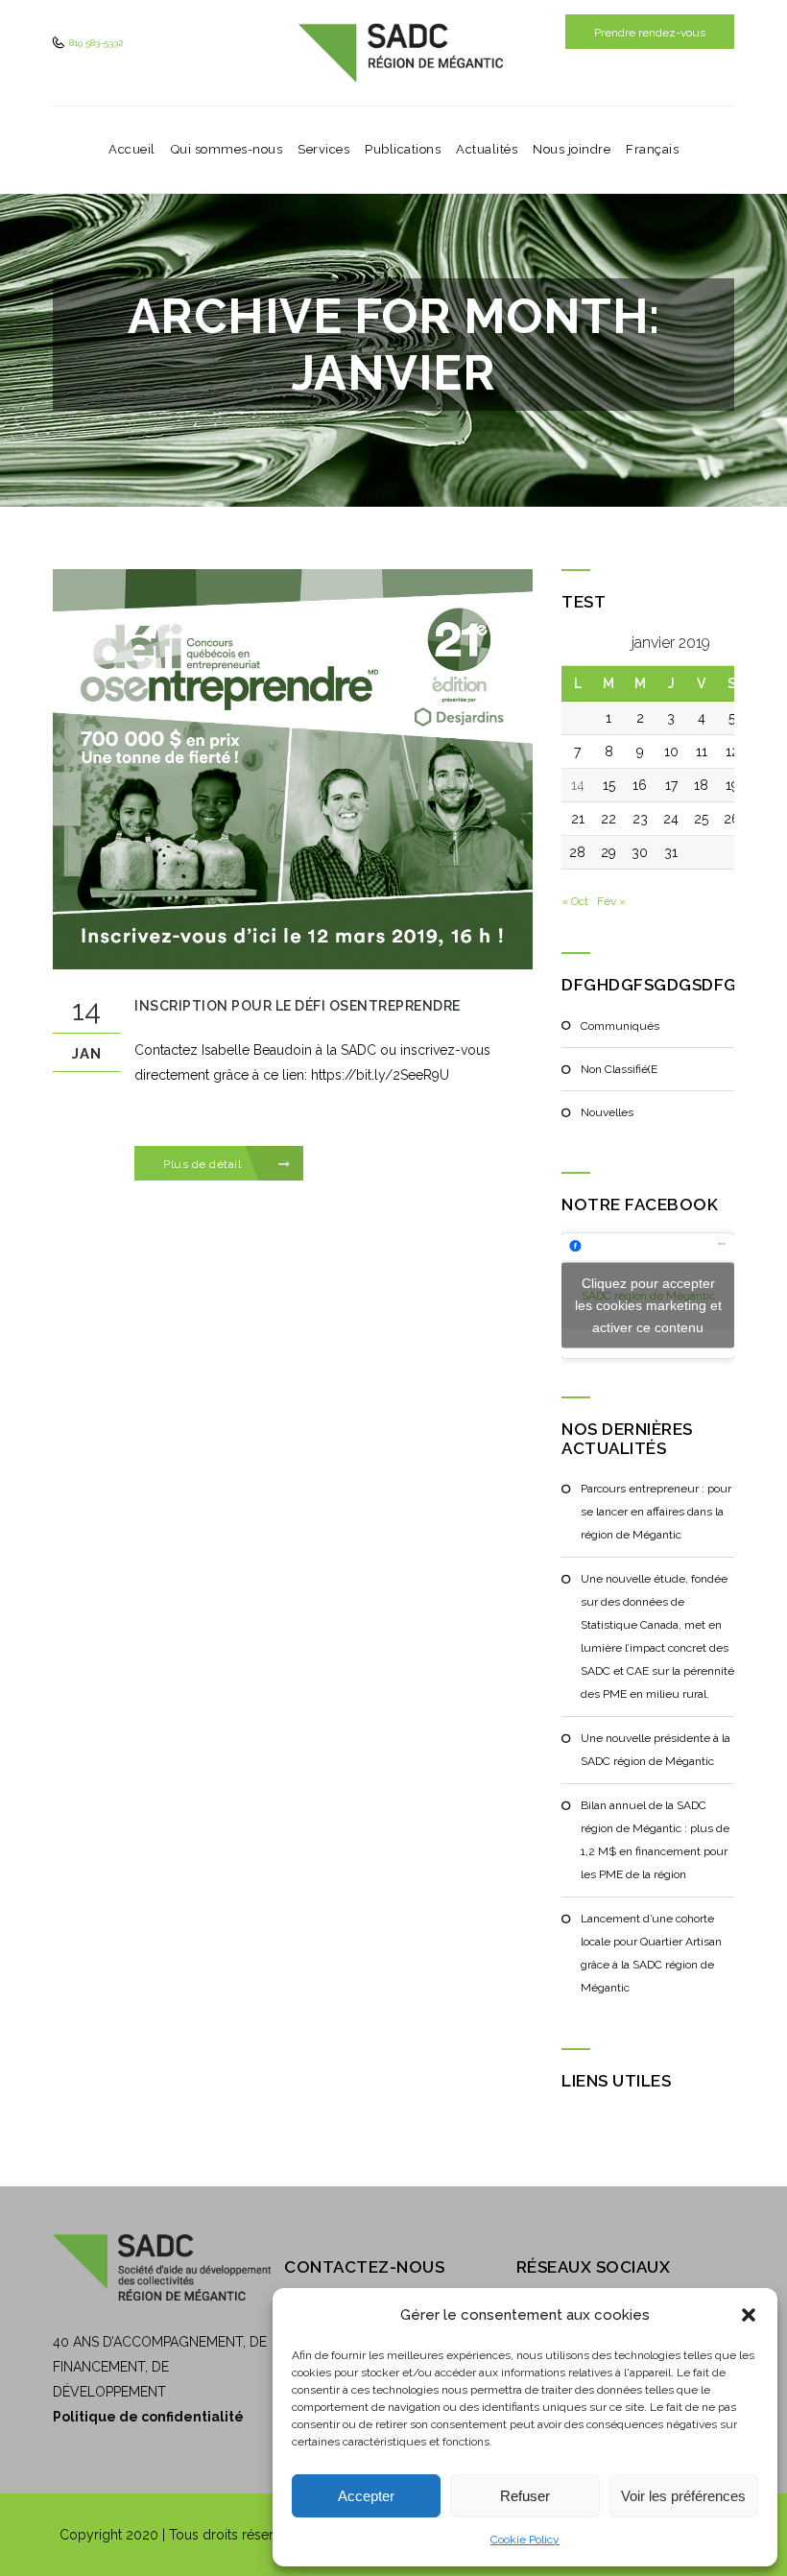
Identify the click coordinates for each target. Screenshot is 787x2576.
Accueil (132, 149)
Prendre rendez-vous (650, 33)
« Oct (575, 901)
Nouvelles (607, 1112)
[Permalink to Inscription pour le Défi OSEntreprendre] (293, 768)
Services (323, 149)
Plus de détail (204, 1164)
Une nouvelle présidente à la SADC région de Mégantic (656, 1750)
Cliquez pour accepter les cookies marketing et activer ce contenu (648, 1304)
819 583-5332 (95, 43)
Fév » (611, 901)
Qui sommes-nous (227, 149)
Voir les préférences (683, 2496)
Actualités (487, 149)
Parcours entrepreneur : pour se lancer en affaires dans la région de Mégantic (656, 1512)
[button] (749, 2315)
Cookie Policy (525, 2540)
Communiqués (620, 1026)
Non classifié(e (619, 1069)
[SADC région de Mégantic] (401, 53)
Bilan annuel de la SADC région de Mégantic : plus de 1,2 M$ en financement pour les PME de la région (655, 1840)
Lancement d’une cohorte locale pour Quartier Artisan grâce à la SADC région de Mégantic (651, 1953)
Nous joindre (572, 149)
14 (578, 785)
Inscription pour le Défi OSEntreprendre (298, 1006)
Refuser (525, 2496)
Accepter (366, 2496)
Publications (403, 149)
